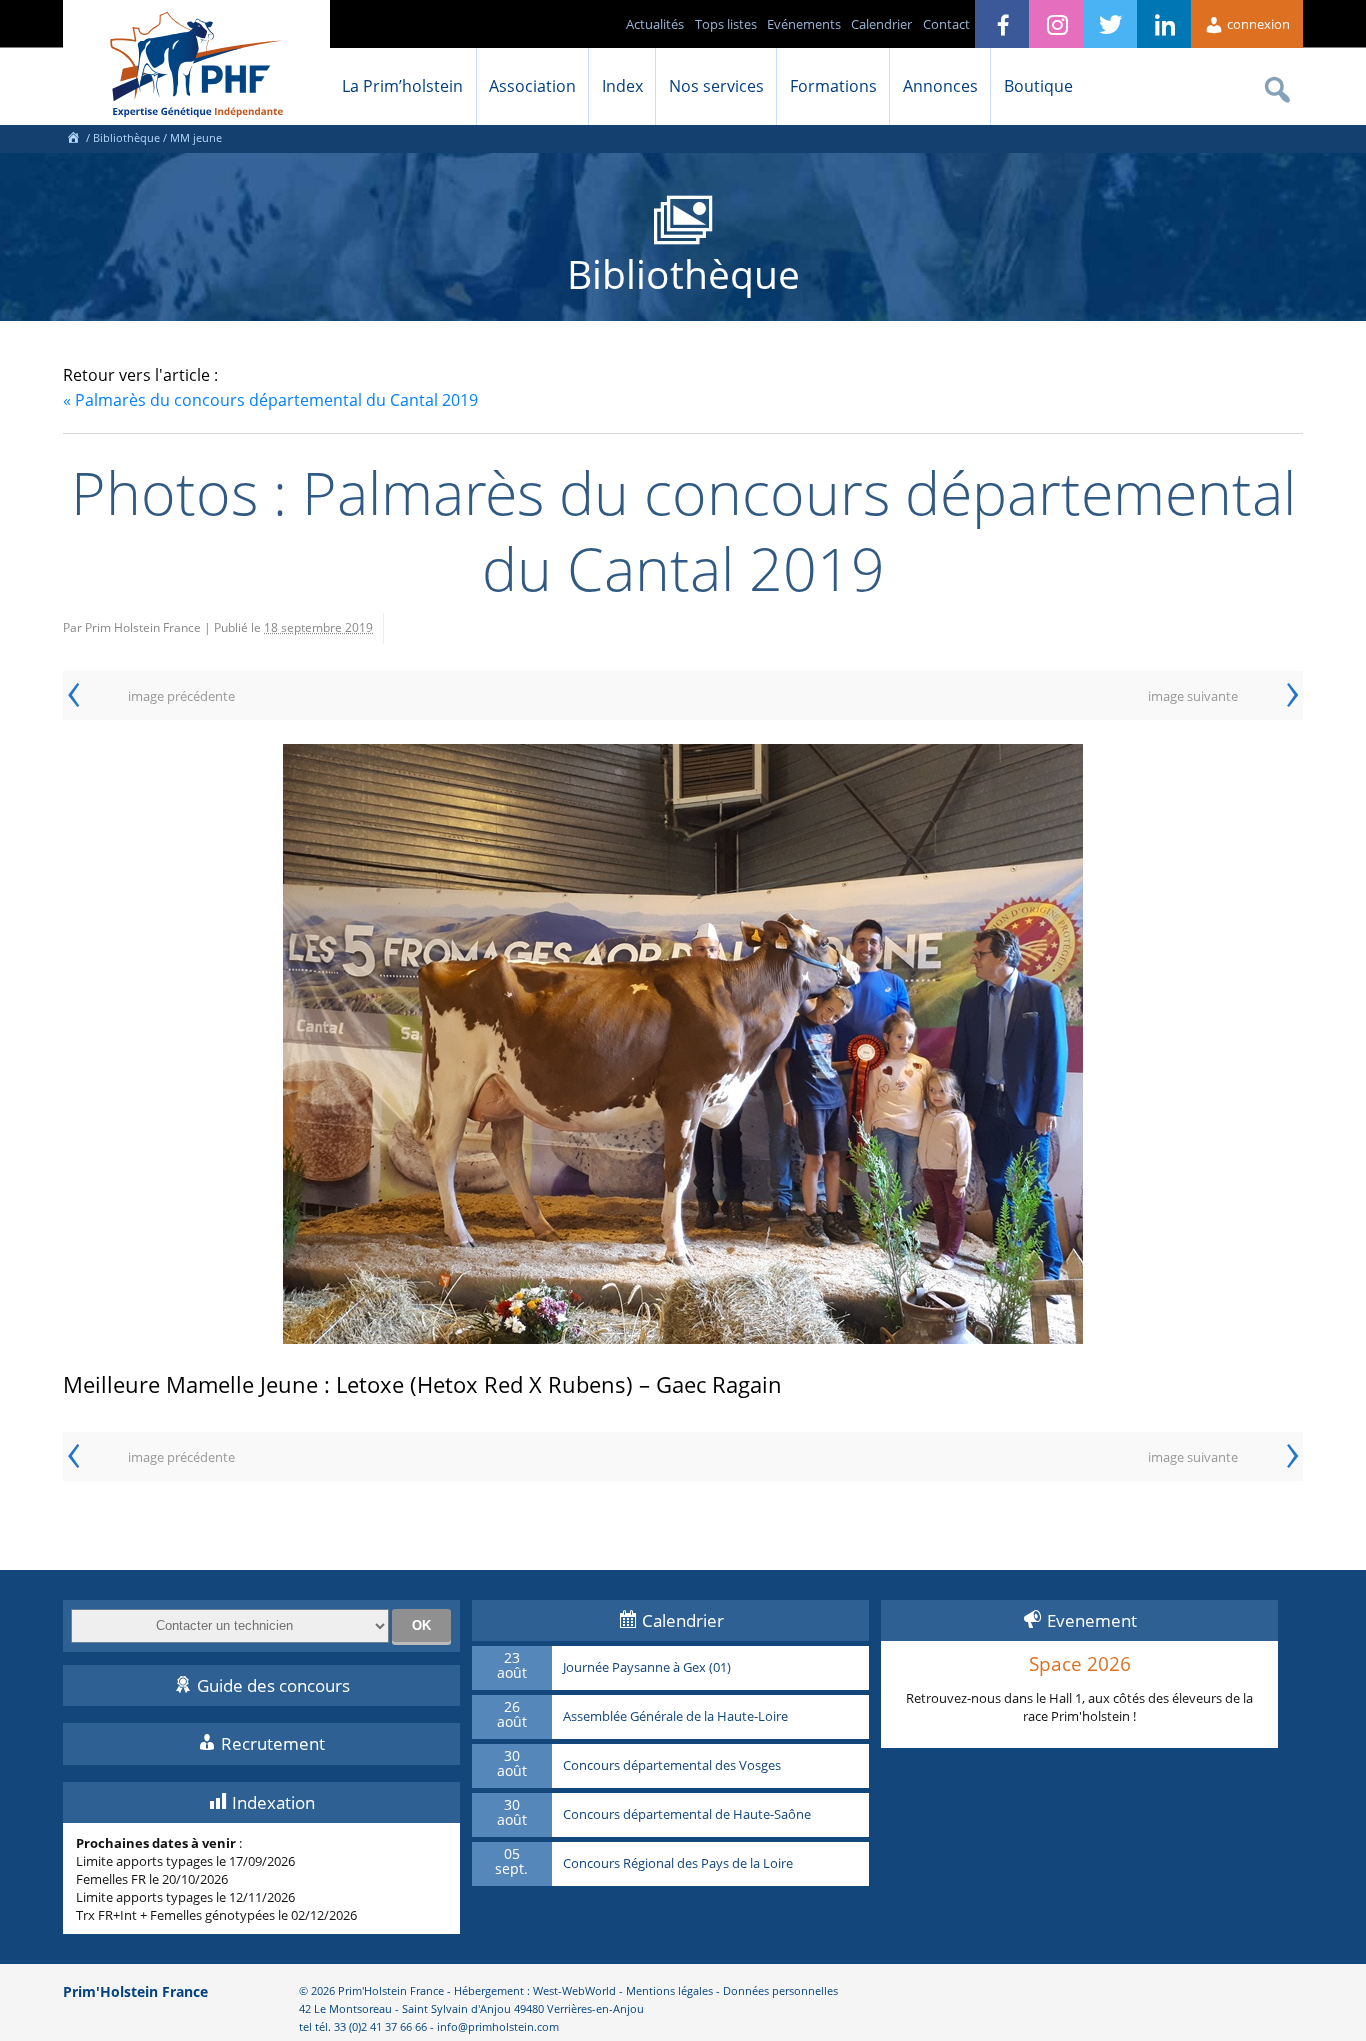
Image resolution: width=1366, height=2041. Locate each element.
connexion (1257, 24)
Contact (946, 24)
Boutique (1038, 86)
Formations (833, 86)
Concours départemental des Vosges (672, 1766)
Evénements (804, 24)
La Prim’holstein (402, 86)
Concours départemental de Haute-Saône (687, 1815)
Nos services (716, 86)
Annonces (940, 86)
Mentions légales (669, 1990)
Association (532, 86)
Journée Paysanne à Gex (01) (647, 1668)
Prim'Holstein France (135, 1991)
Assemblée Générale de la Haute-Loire (675, 1717)
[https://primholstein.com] (73, 137)
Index (622, 86)
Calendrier (881, 24)
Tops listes (726, 24)
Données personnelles (780, 1990)
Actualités (655, 24)
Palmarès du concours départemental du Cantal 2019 (270, 400)
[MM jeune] (683, 1044)
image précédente (181, 696)
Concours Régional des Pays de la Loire (678, 1864)
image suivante (1193, 696)
